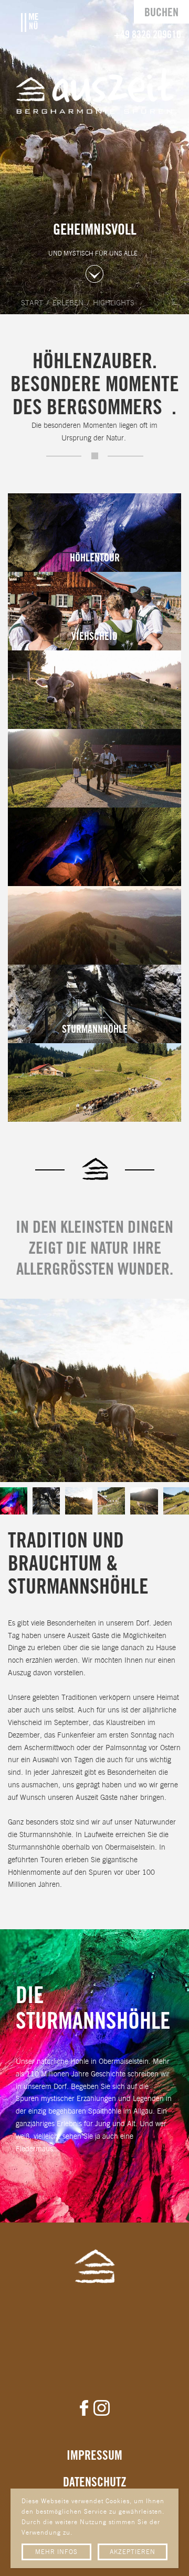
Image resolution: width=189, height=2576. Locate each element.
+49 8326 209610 (148, 35)
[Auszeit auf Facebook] (84, 2408)
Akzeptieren (133, 2552)
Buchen (161, 13)
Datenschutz (95, 2483)
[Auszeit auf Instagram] (102, 2408)
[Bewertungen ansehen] (95, 2332)
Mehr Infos (56, 2552)
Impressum (94, 2456)
